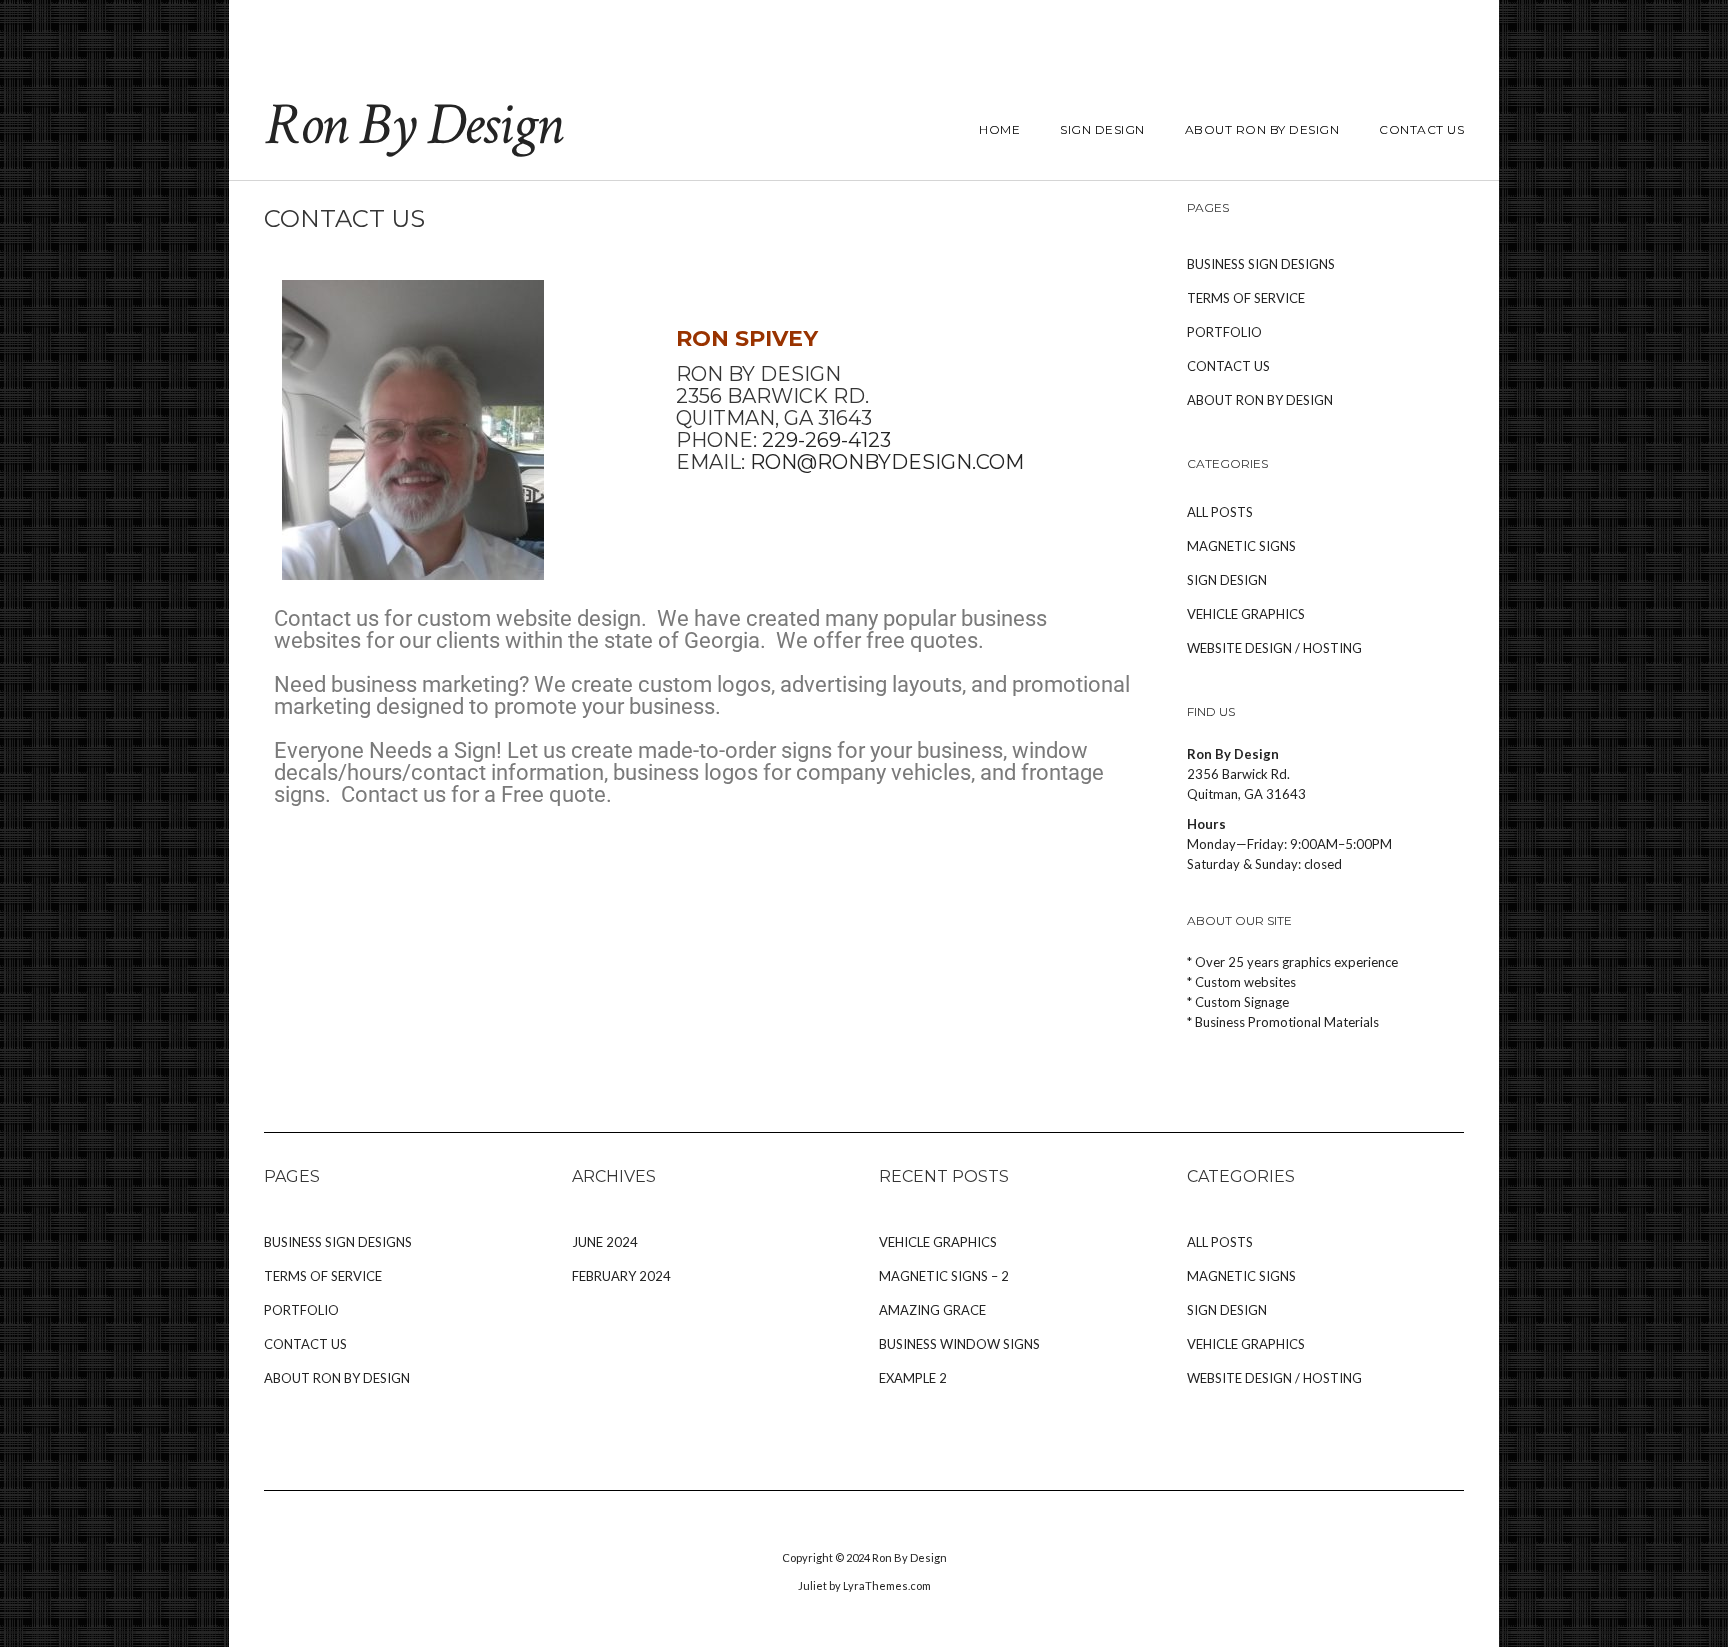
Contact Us (1421, 129)
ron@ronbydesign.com (887, 462)
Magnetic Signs (1241, 546)
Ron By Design (413, 125)
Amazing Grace (932, 1310)
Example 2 (913, 1378)
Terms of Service (1246, 298)
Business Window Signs (959, 1344)
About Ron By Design (1262, 129)
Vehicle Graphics (1246, 614)
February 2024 (621, 1276)
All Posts (1220, 512)
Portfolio (1224, 332)
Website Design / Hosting (1274, 648)
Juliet (812, 1585)
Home (999, 129)
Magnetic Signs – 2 (944, 1276)
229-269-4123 (826, 440)
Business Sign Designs (1261, 264)
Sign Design (1102, 129)
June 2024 (605, 1242)
